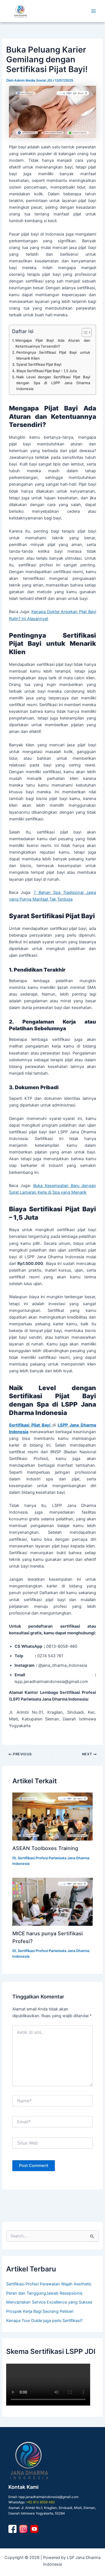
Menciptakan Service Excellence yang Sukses (49, 2302)
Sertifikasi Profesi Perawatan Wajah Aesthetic (49, 2284)
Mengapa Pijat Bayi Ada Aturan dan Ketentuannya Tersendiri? (53, 343)
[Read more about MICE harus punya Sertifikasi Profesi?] (52, 1902)
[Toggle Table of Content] (84, 333)
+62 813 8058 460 (40, 2502)
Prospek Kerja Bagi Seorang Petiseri (40, 2311)
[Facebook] (12, 2529)
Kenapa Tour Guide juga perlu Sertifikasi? (44, 2321)
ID (14, 1858)
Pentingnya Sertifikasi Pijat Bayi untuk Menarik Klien (53, 355)
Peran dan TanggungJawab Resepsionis (44, 2293)
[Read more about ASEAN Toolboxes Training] (52, 1817)
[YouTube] (34, 2529)
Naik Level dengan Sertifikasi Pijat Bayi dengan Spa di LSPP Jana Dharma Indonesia (53, 383)
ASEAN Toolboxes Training (45, 1848)
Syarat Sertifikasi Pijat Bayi (39, 364)
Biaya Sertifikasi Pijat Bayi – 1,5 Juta (47, 371)
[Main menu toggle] (94, 11)
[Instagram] (23, 2529)
